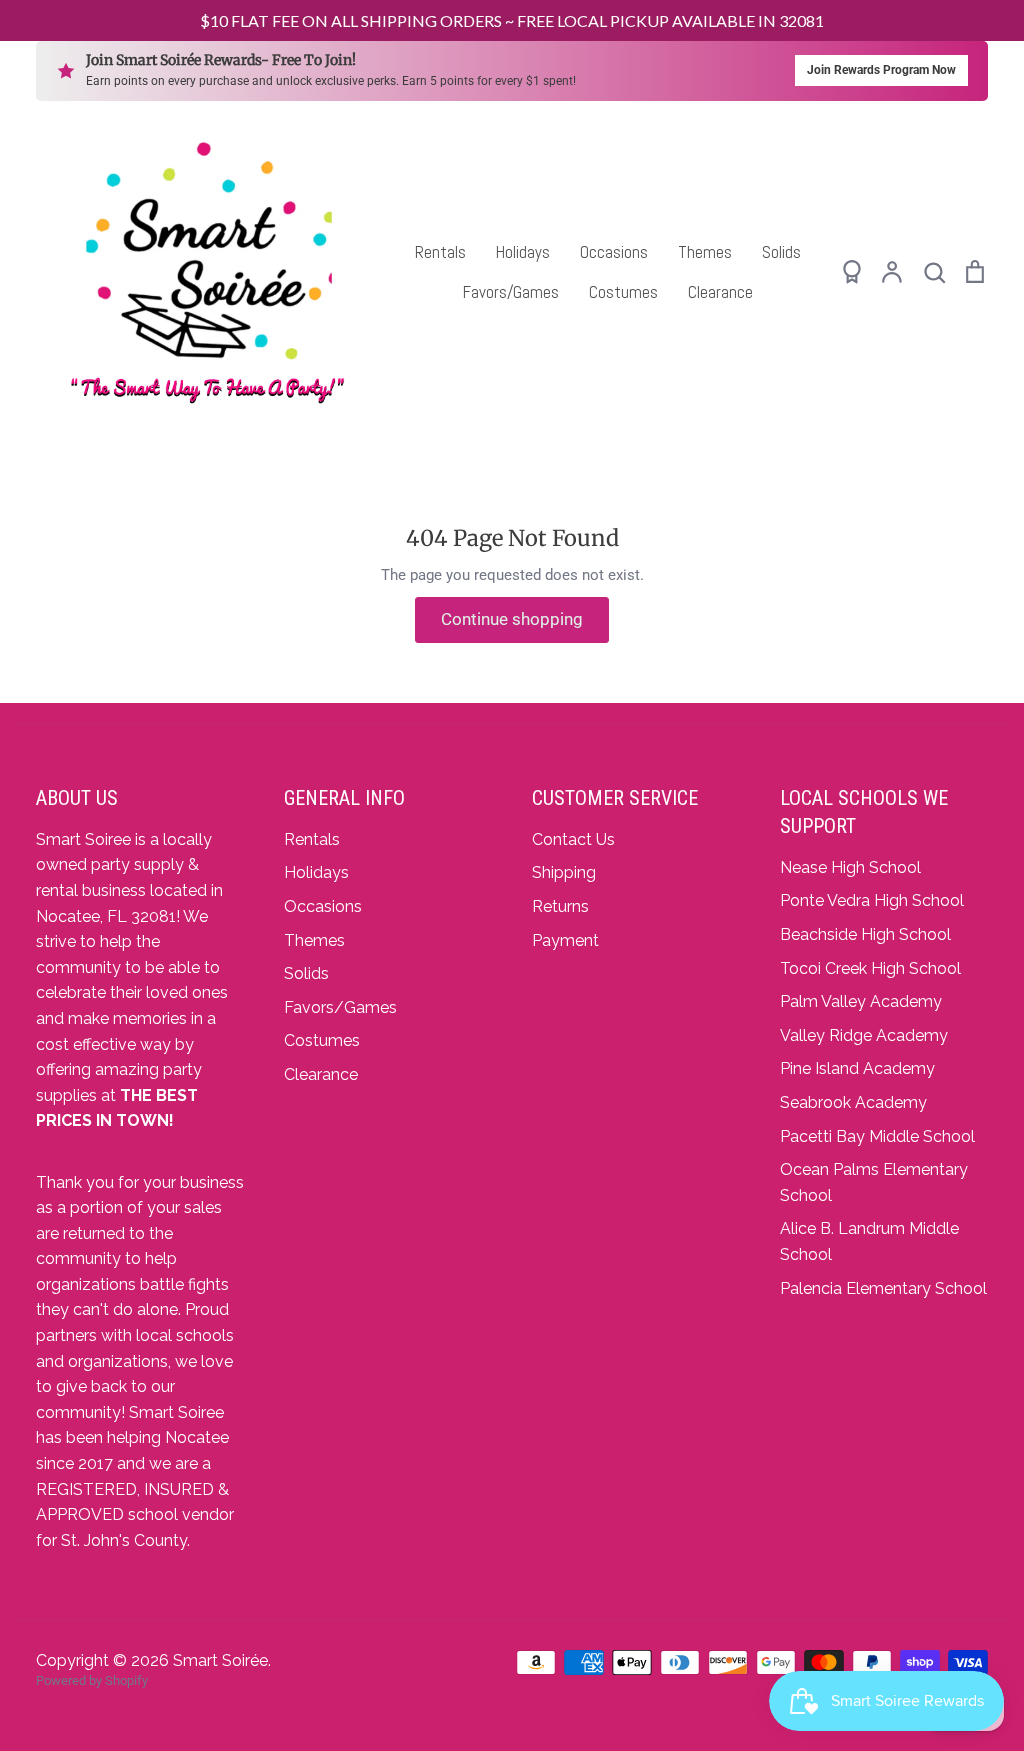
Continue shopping (512, 619)
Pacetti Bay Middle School (877, 1136)
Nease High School (850, 867)
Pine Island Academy (857, 1068)
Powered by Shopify (92, 1680)
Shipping (564, 872)
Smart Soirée (220, 1660)
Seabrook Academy (853, 1102)
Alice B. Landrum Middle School (869, 1241)
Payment (565, 940)
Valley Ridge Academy (864, 1035)
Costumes (623, 292)
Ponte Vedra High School (872, 900)
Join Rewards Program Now (881, 70)
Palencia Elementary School (883, 1288)
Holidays (523, 252)
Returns (560, 906)
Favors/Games (511, 292)
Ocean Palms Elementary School (874, 1182)
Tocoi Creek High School (870, 968)
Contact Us (573, 839)
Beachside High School (865, 934)
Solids (781, 252)
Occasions (614, 252)
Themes (705, 252)
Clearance (720, 292)
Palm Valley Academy (861, 1001)
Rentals (440, 252)
